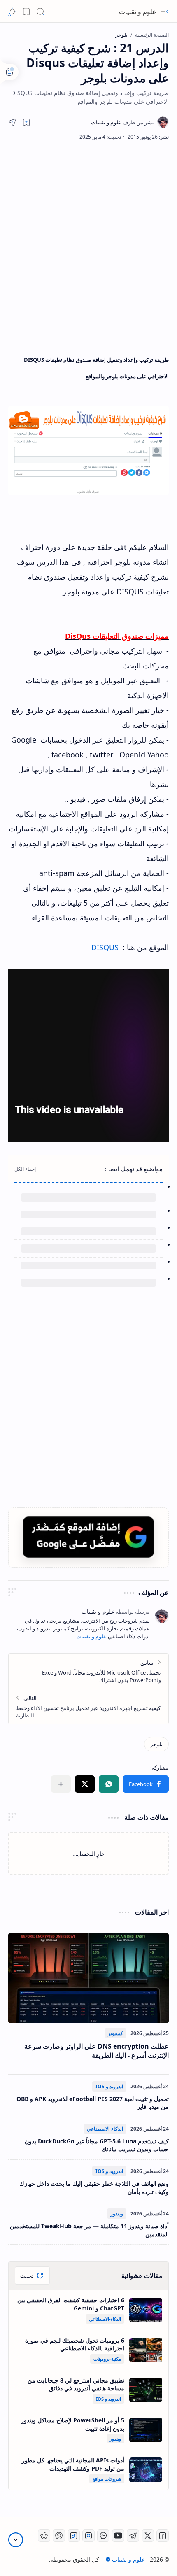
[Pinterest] (59, 2536)
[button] (165, 12)
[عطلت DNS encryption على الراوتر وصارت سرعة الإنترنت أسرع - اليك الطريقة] (88, 1978)
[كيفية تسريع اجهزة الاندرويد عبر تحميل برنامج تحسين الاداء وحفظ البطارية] (88, 1706)
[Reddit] (44, 2536)
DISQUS (105, 947)
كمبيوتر (115, 2033)
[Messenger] (103, 2536)
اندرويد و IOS (109, 2086)
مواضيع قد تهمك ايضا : (134, 1169)
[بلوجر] (156, 1744)
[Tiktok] (74, 2536)
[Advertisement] (88, 246)
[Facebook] (163, 2536)
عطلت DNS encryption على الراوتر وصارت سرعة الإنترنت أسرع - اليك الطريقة (97, 2051)
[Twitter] (148, 2536)
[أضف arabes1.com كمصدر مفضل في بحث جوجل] (88, 1537)
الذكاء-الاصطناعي (105, 2129)
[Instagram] (88, 2536)
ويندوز (117, 2214)
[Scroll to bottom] (16, 2540)
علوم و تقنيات (138, 12)
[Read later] (26, 122)
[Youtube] (118, 2536)
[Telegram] (133, 2536)
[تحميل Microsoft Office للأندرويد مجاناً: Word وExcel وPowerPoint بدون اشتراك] (88, 1671)
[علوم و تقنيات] (122, 122)
